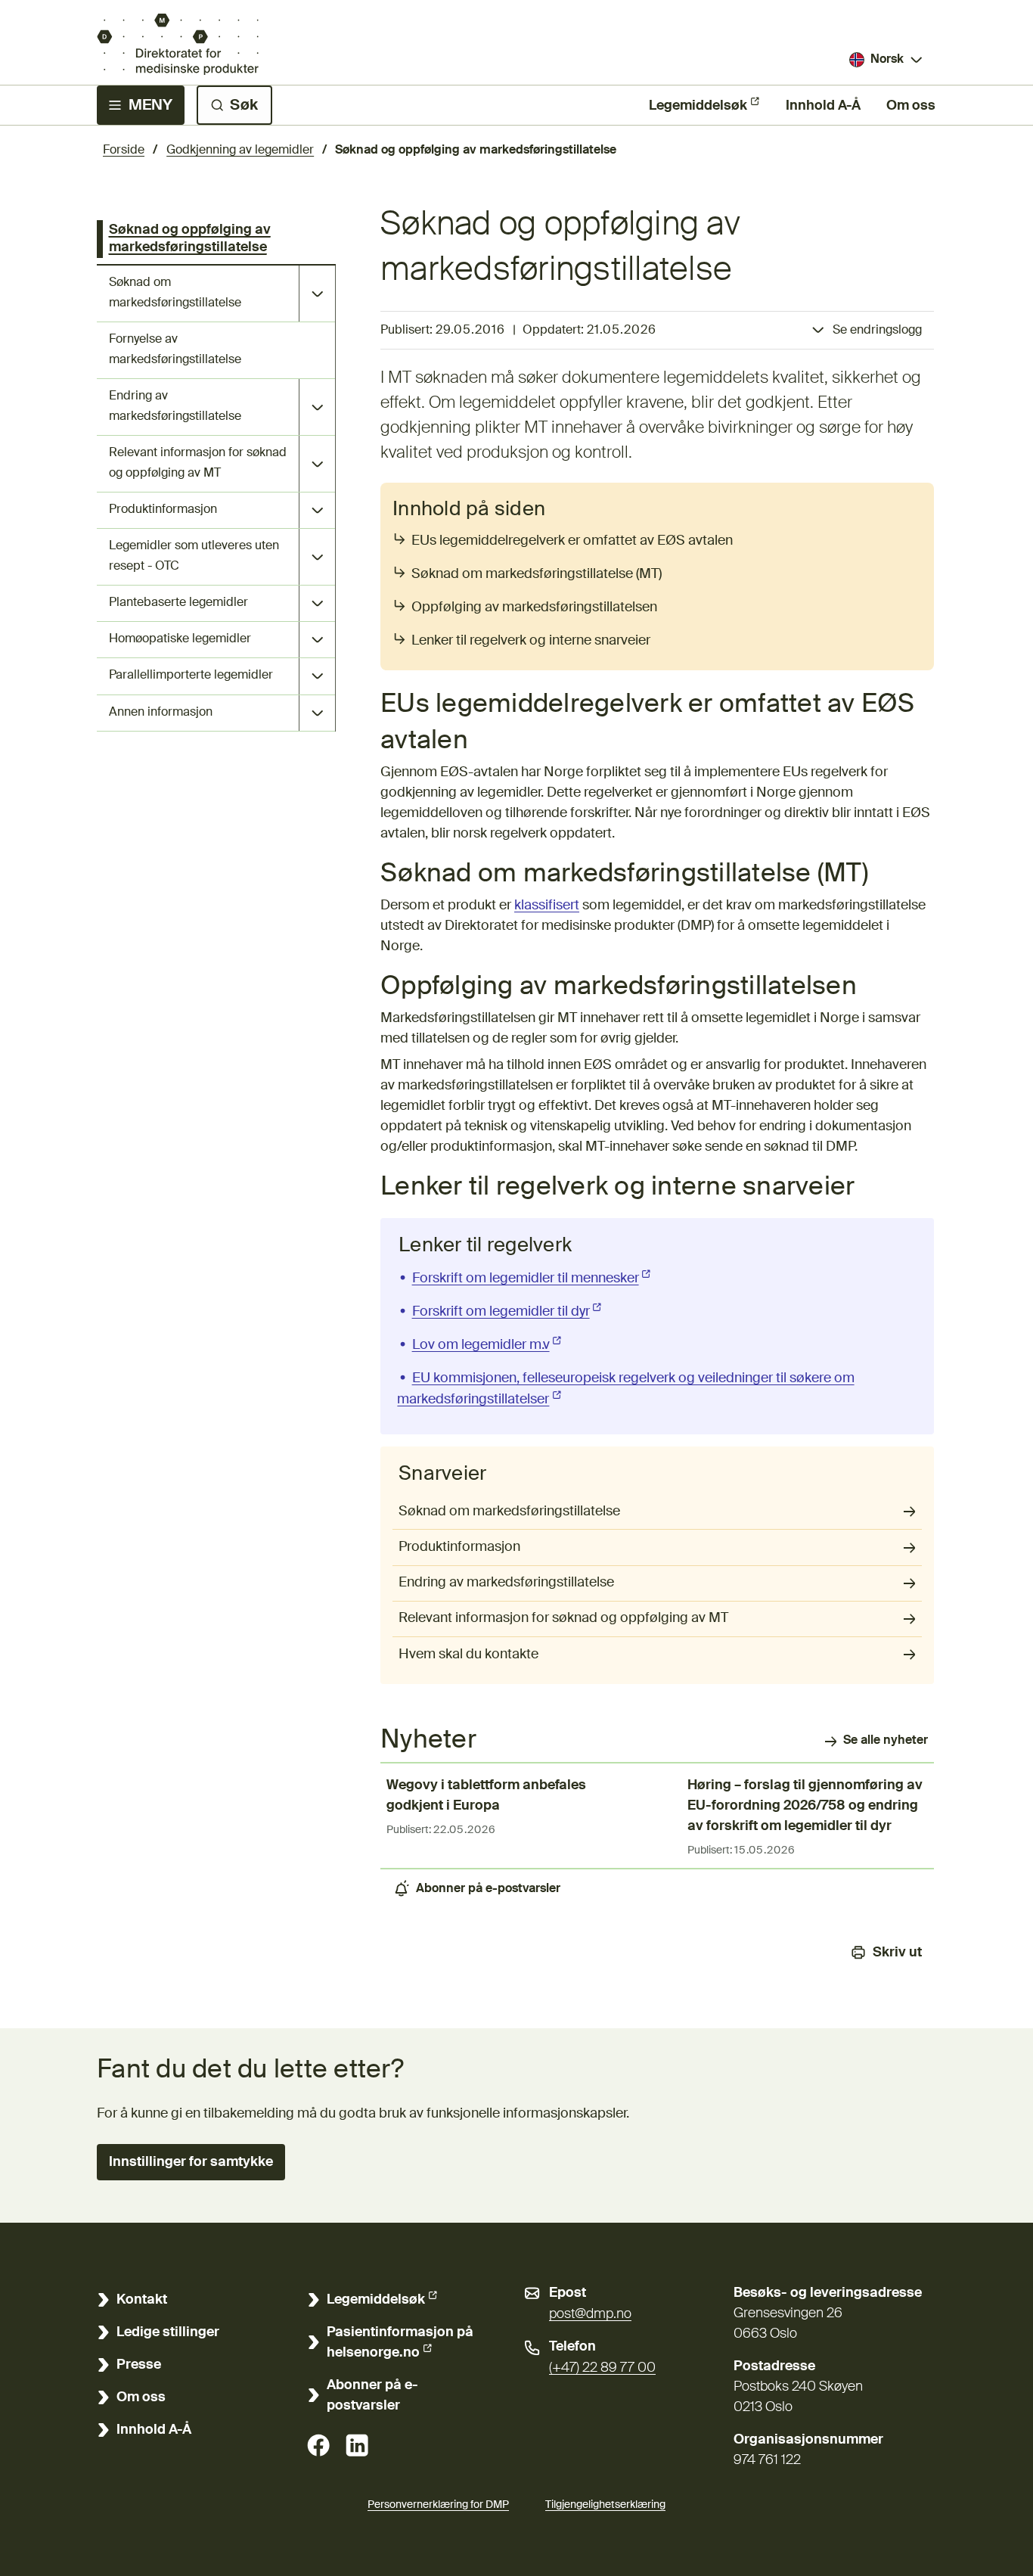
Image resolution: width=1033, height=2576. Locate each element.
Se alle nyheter (886, 1741)
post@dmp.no (590, 2314)
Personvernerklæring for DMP (438, 2505)
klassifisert (547, 906)
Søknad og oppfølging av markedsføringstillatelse (190, 239)
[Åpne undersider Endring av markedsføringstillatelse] (317, 407)
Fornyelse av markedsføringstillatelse (175, 350)
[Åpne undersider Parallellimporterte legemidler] (317, 676)
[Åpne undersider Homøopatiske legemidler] (317, 640)
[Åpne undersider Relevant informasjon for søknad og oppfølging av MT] (317, 464)
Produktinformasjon (163, 510)
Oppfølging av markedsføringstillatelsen (534, 607)
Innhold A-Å (823, 106)
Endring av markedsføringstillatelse (175, 407)
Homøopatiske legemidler (180, 639)
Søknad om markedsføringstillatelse (175, 293)
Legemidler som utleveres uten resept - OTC (194, 556)
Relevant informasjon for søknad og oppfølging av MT (198, 463)
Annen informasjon (161, 713)
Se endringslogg (877, 331)
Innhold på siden (469, 510)
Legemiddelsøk (698, 106)
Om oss (911, 106)
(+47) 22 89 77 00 (602, 2368)
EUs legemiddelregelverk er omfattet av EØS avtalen (574, 541)
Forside (124, 151)
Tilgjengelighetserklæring (605, 2505)
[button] (191, 2162)
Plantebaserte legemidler (178, 603)
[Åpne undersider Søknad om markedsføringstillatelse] (317, 294)
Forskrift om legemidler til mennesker (533, 1279)
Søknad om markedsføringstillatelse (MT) (537, 574)
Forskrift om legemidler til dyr (508, 1312)
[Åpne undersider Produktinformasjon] (317, 510)
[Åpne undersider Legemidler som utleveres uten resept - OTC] (317, 557)
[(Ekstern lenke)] (318, 2445)
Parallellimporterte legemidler (191, 676)
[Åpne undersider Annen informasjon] (317, 713)
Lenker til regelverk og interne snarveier (532, 641)
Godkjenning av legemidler (240, 151)
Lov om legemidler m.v (488, 1345)
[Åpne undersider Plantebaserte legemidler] (317, 603)
